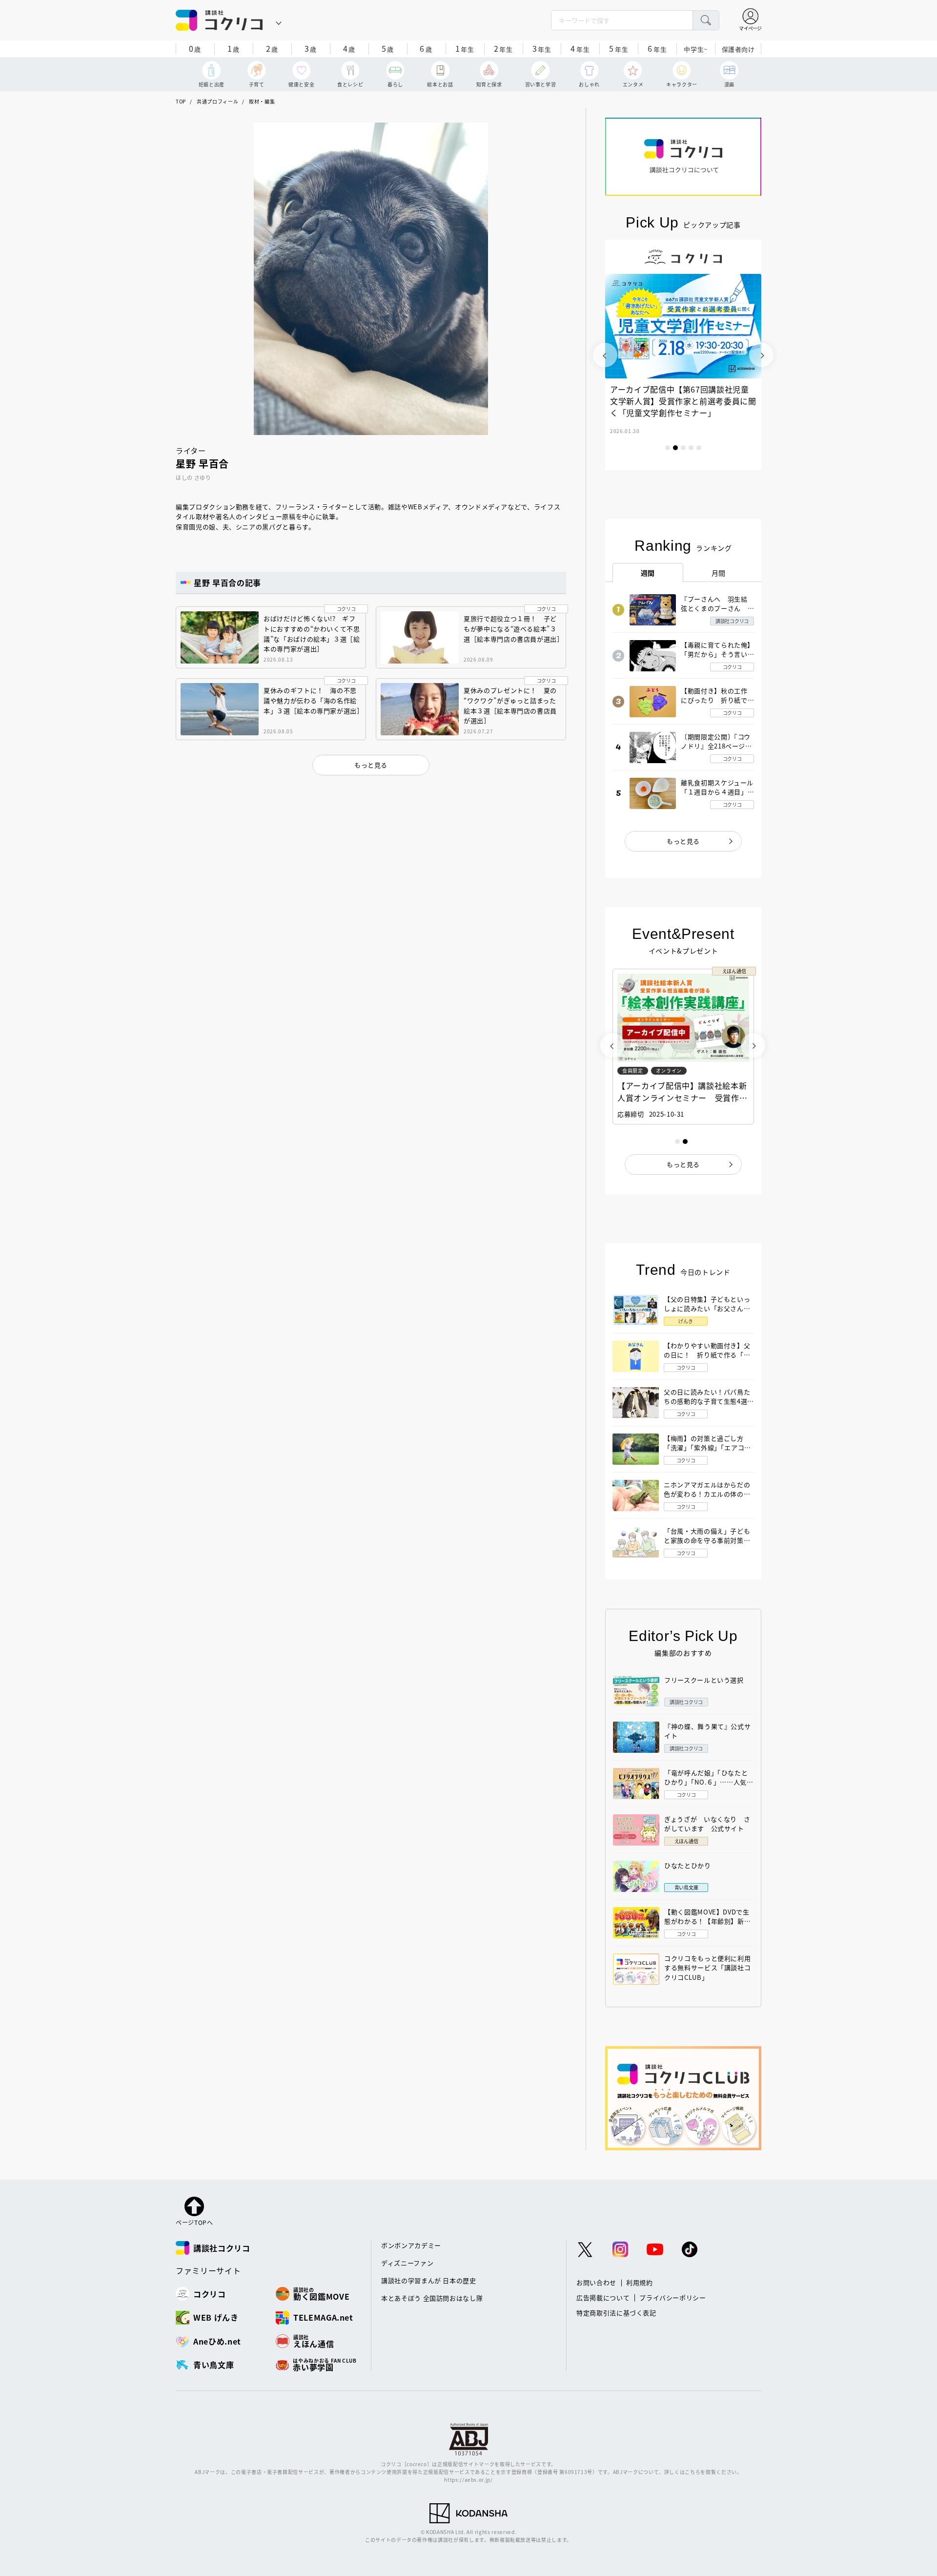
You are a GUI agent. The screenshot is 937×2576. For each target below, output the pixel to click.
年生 (465, 48)
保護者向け (738, 49)
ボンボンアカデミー (411, 2245)
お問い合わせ (596, 2282)
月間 (719, 573)
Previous (605, 355)
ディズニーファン (407, 2263)
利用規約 (640, 2282)
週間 (648, 573)
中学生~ (696, 49)
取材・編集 (262, 101)
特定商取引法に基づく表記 (616, 2313)
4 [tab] (691, 448)
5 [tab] (699, 448)
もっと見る (683, 841)
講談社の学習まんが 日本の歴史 (429, 2280)
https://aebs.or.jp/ (468, 2480)
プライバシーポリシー (673, 2297)
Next (761, 355)
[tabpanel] (683, 355)
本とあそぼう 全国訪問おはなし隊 (432, 2298)
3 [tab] (683, 448)
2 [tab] (675, 448)
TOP (181, 101)
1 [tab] (668, 448)
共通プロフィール (217, 101)
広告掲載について (603, 2297)
